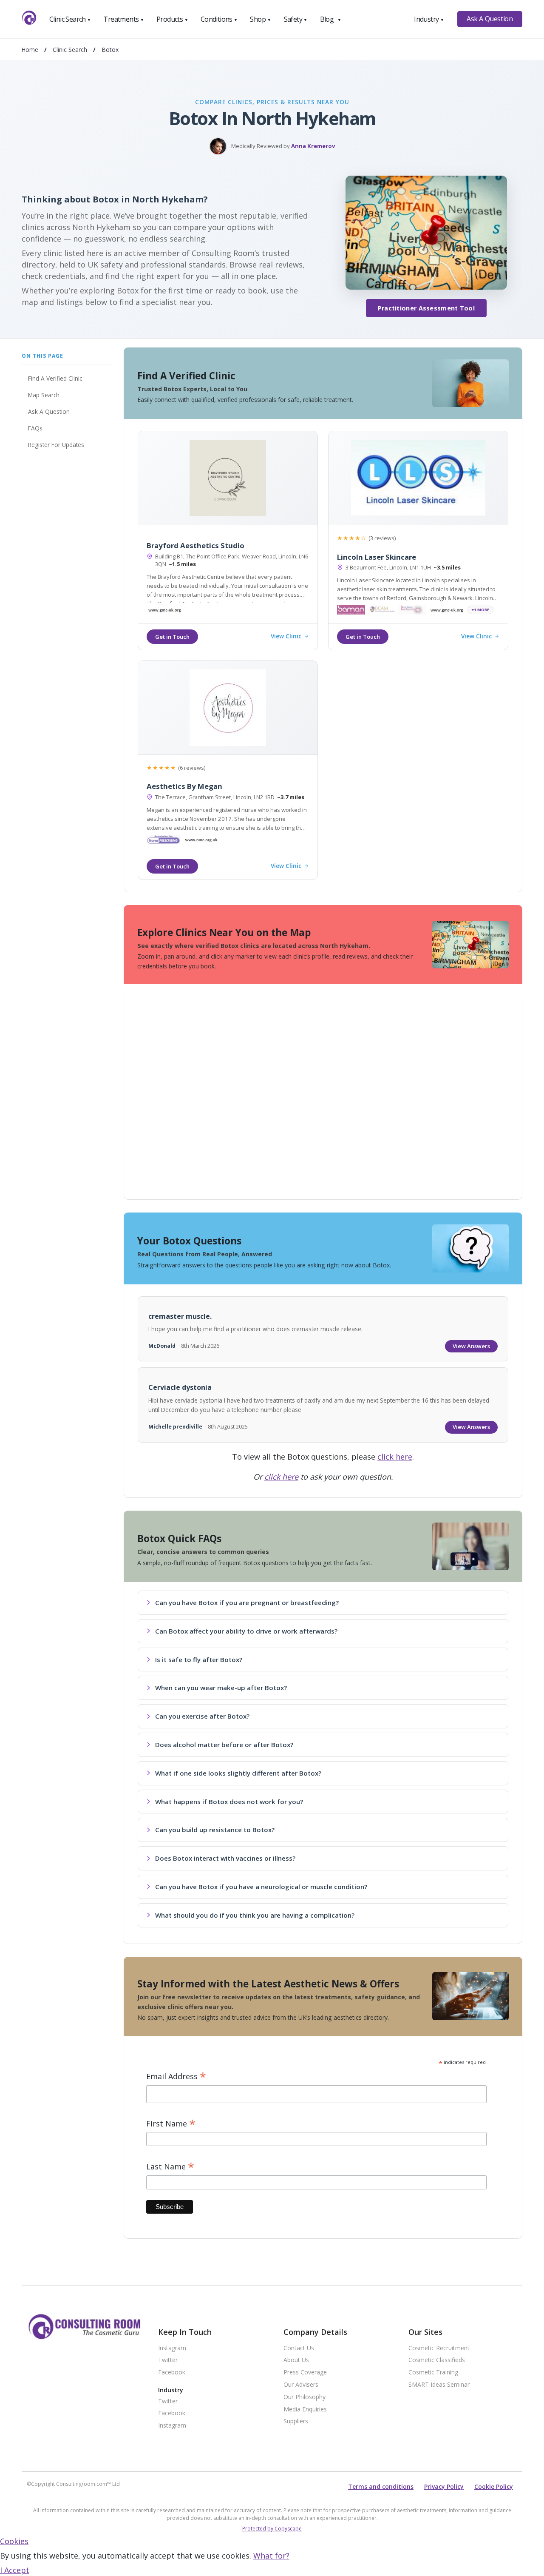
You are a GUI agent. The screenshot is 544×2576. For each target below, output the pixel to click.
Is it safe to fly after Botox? (199, 1659)
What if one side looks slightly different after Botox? (238, 1773)
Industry (429, 19)
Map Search (44, 395)
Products (172, 19)
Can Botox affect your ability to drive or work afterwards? (246, 1631)
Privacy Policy (444, 2486)
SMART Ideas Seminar (439, 2385)
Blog (331, 19)
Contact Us (299, 2348)
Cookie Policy (494, 2486)
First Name (171, 2124)
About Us (296, 2360)
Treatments (124, 19)
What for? (271, 2556)
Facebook (172, 2372)
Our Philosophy (305, 2397)
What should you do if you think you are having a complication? (255, 1915)
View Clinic (286, 636)
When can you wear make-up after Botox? (221, 1688)
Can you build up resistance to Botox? (215, 1830)
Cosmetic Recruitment (439, 2348)
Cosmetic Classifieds (437, 2360)
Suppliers (296, 2421)
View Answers (471, 1346)
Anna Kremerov (313, 146)
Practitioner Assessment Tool (426, 308)
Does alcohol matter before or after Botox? (224, 1745)
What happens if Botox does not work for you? (229, 1802)
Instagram (172, 2348)
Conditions (219, 19)
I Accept (15, 2570)
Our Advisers (301, 2385)
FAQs (35, 428)
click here (395, 1457)
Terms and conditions (381, 2486)
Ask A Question (490, 19)
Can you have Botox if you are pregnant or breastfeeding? (247, 1603)
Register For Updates (56, 445)
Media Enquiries (305, 2409)
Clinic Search (70, 19)
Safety (296, 19)
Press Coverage (305, 2372)
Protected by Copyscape (272, 2529)
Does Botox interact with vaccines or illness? (225, 1858)
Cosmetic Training (433, 2372)
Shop (261, 19)
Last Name (170, 2167)
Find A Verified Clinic (55, 378)
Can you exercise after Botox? (202, 1716)
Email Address (176, 2076)
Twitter (168, 2360)
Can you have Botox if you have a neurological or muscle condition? (261, 1887)
